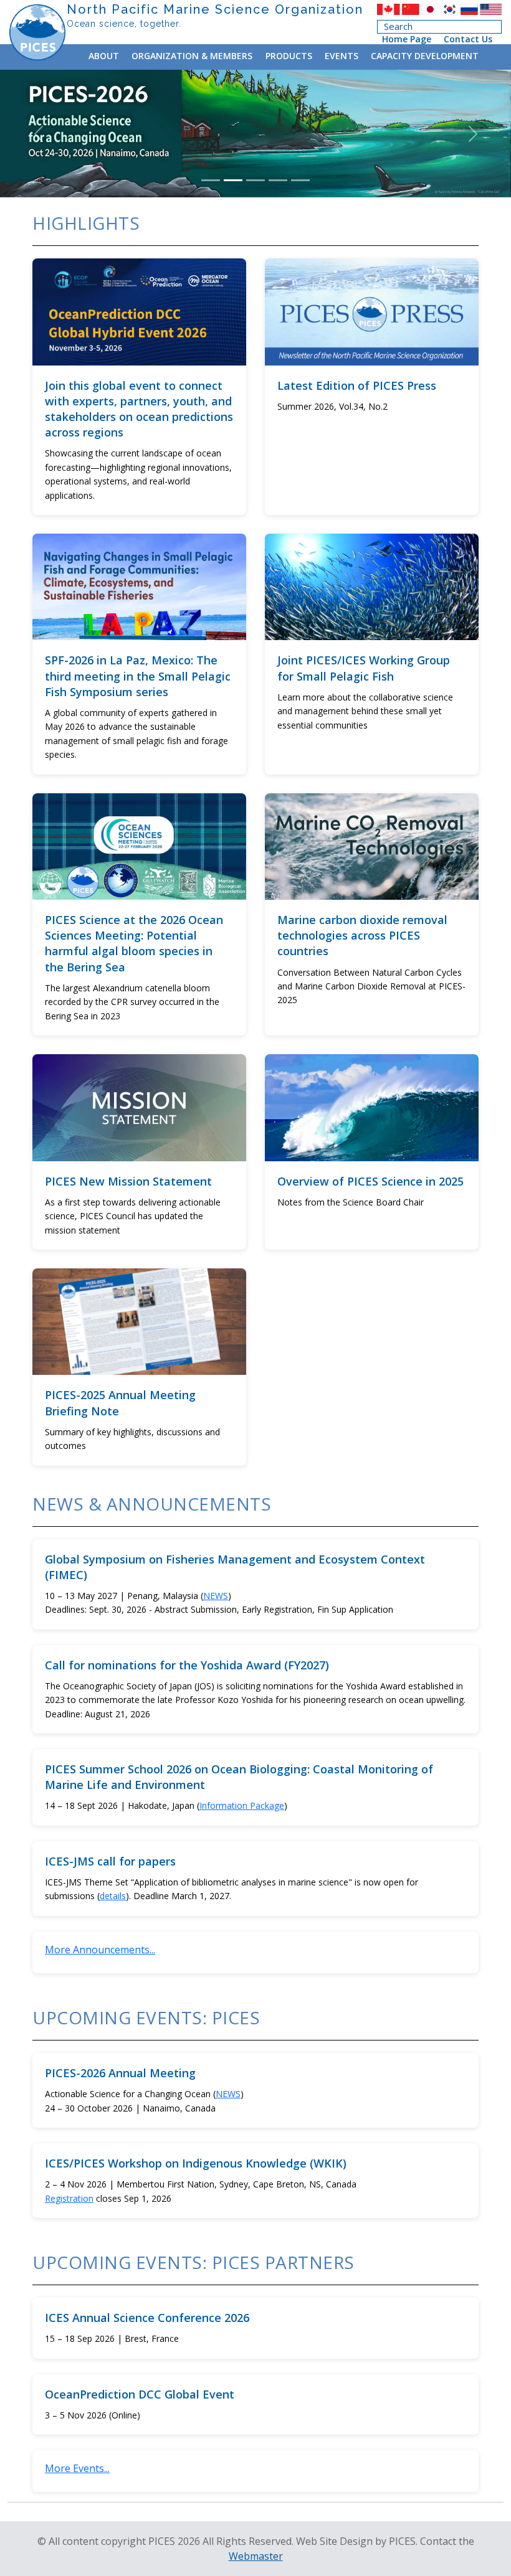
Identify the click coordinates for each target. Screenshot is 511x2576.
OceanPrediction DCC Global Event (140, 2394)
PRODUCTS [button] (289, 56)
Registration (69, 2198)
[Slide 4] (278, 180)
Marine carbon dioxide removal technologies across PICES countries (362, 935)
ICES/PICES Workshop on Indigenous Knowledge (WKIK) (196, 2163)
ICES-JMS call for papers (110, 1861)
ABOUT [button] (104, 56)
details (113, 1896)
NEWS (216, 1596)
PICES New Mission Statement (128, 1181)
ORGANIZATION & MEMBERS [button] (192, 56)
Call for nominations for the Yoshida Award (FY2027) (187, 1665)
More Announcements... (100, 1950)
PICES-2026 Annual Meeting (120, 2073)
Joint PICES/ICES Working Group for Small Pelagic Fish (364, 668)
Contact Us (468, 39)
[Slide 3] (255, 180)
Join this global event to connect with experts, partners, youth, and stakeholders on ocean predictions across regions (139, 409)
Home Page (407, 39)
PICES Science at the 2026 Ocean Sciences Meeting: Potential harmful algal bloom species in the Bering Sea (134, 943)
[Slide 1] (211, 180)
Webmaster (256, 2556)
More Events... (77, 2468)
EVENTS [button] (341, 56)
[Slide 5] (300, 180)
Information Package (242, 1805)
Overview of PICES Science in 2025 (370, 1181)
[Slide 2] (233, 180)
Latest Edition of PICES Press (357, 385)
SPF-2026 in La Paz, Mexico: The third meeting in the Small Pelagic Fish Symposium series (138, 676)
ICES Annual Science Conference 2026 (147, 2318)
